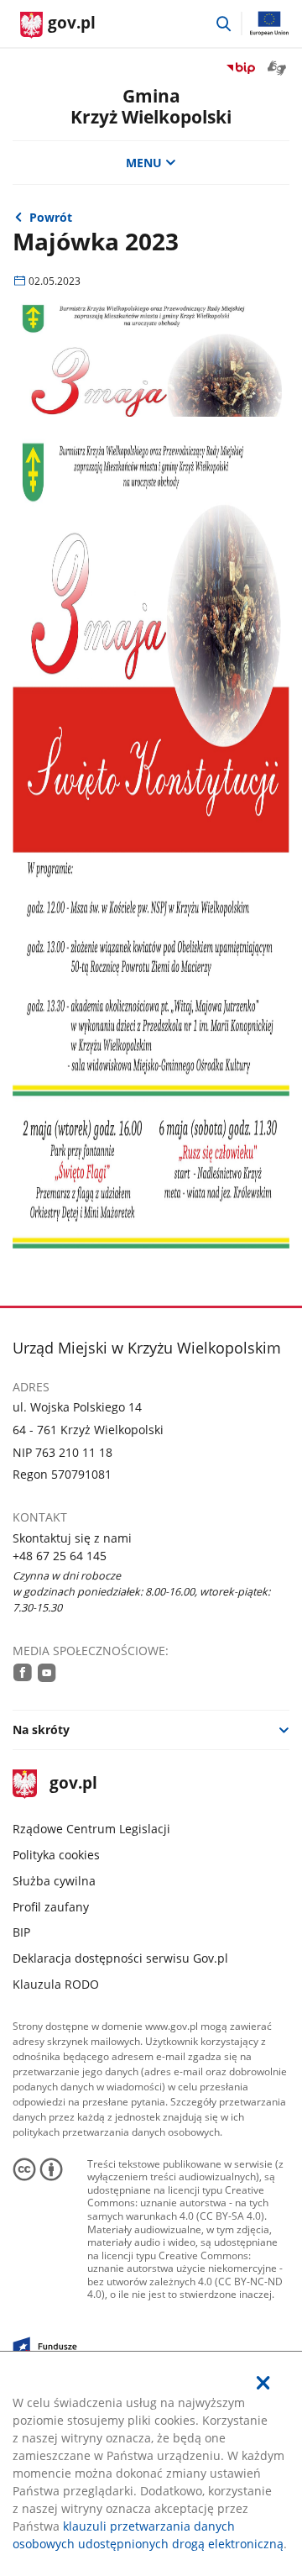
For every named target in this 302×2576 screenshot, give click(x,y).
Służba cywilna (54, 1881)
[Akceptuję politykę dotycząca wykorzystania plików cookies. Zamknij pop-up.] (263, 2383)
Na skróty (41, 1730)
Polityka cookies (56, 1855)
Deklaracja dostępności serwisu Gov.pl (120, 1958)
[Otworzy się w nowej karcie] (23, 1672)
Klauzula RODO (56, 1984)
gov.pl (73, 1784)
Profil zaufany (51, 1907)
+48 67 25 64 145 (60, 1556)
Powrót (51, 217)
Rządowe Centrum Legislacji (91, 1829)
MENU (144, 163)
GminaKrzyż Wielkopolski (151, 106)
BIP (21, 1932)
